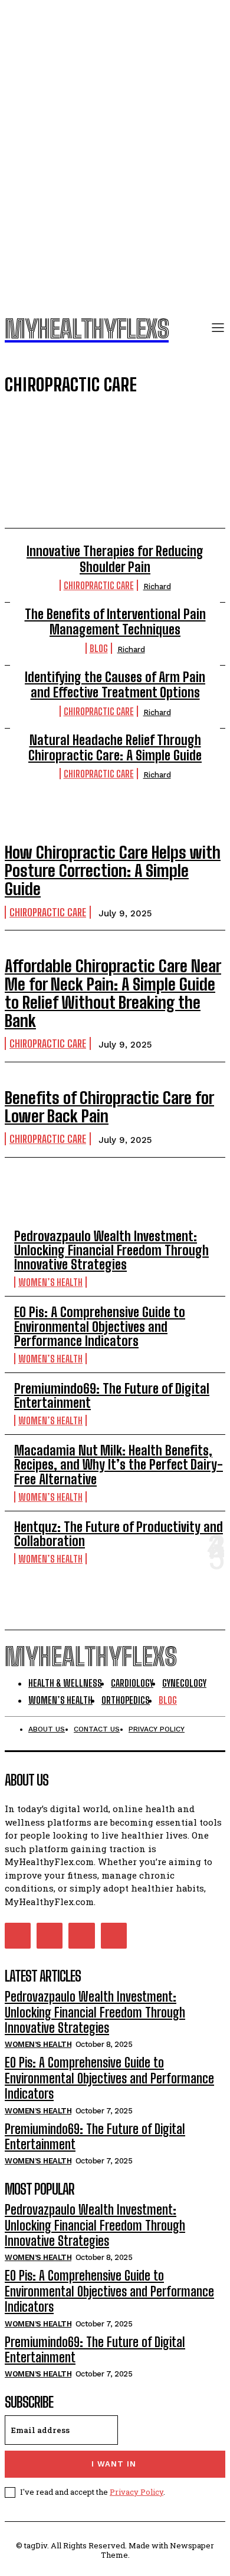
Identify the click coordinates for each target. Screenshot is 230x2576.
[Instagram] (50, 1936)
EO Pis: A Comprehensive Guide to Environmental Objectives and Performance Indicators (100, 1326)
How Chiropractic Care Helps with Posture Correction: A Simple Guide (113, 870)
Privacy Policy (137, 2492)
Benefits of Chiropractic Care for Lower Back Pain (109, 1107)
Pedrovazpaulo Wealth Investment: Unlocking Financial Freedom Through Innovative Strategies (111, 1250)
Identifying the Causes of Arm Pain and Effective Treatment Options (115, 685)
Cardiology (81, 443)
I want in (114, 2464)
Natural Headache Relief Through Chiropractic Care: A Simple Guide (115, 748)
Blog (81, 426)
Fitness (81, 477)
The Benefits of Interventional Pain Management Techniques (115, 622)
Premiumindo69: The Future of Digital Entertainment (112, 1396)
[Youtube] (114, 1936)
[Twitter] (81, 1936)
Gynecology (81, 494)
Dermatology (81, 460)
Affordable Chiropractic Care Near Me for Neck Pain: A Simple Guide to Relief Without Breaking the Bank (113, 993)
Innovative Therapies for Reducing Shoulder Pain (115, 559)
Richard (157, 586)
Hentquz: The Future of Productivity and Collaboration (119, 1534)
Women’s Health (50, 1282)
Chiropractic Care (99, 585)
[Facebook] (18, 1936)
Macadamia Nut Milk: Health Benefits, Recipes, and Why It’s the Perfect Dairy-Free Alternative (119, 1465)
